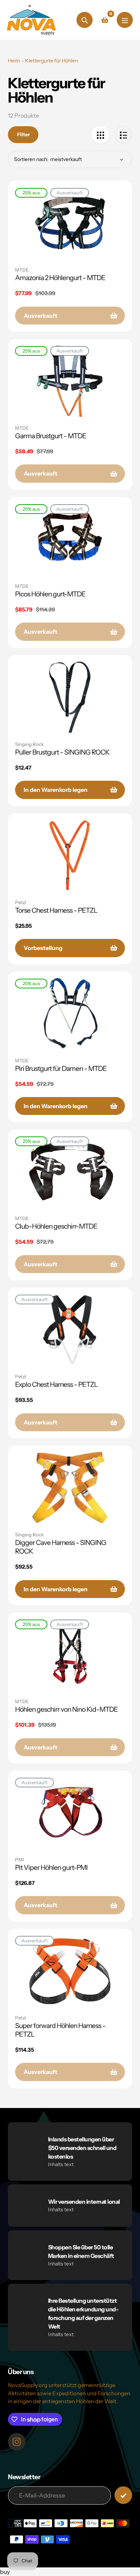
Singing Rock (29, 744)
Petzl (20, 902)
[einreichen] (123, 2495)
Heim (14, 61)
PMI (19, 1859)
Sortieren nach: (31, 159)
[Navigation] (125, 20)
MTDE (22, 270)
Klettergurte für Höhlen (52, 61)
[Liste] (123, 135)
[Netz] (100, 135)
